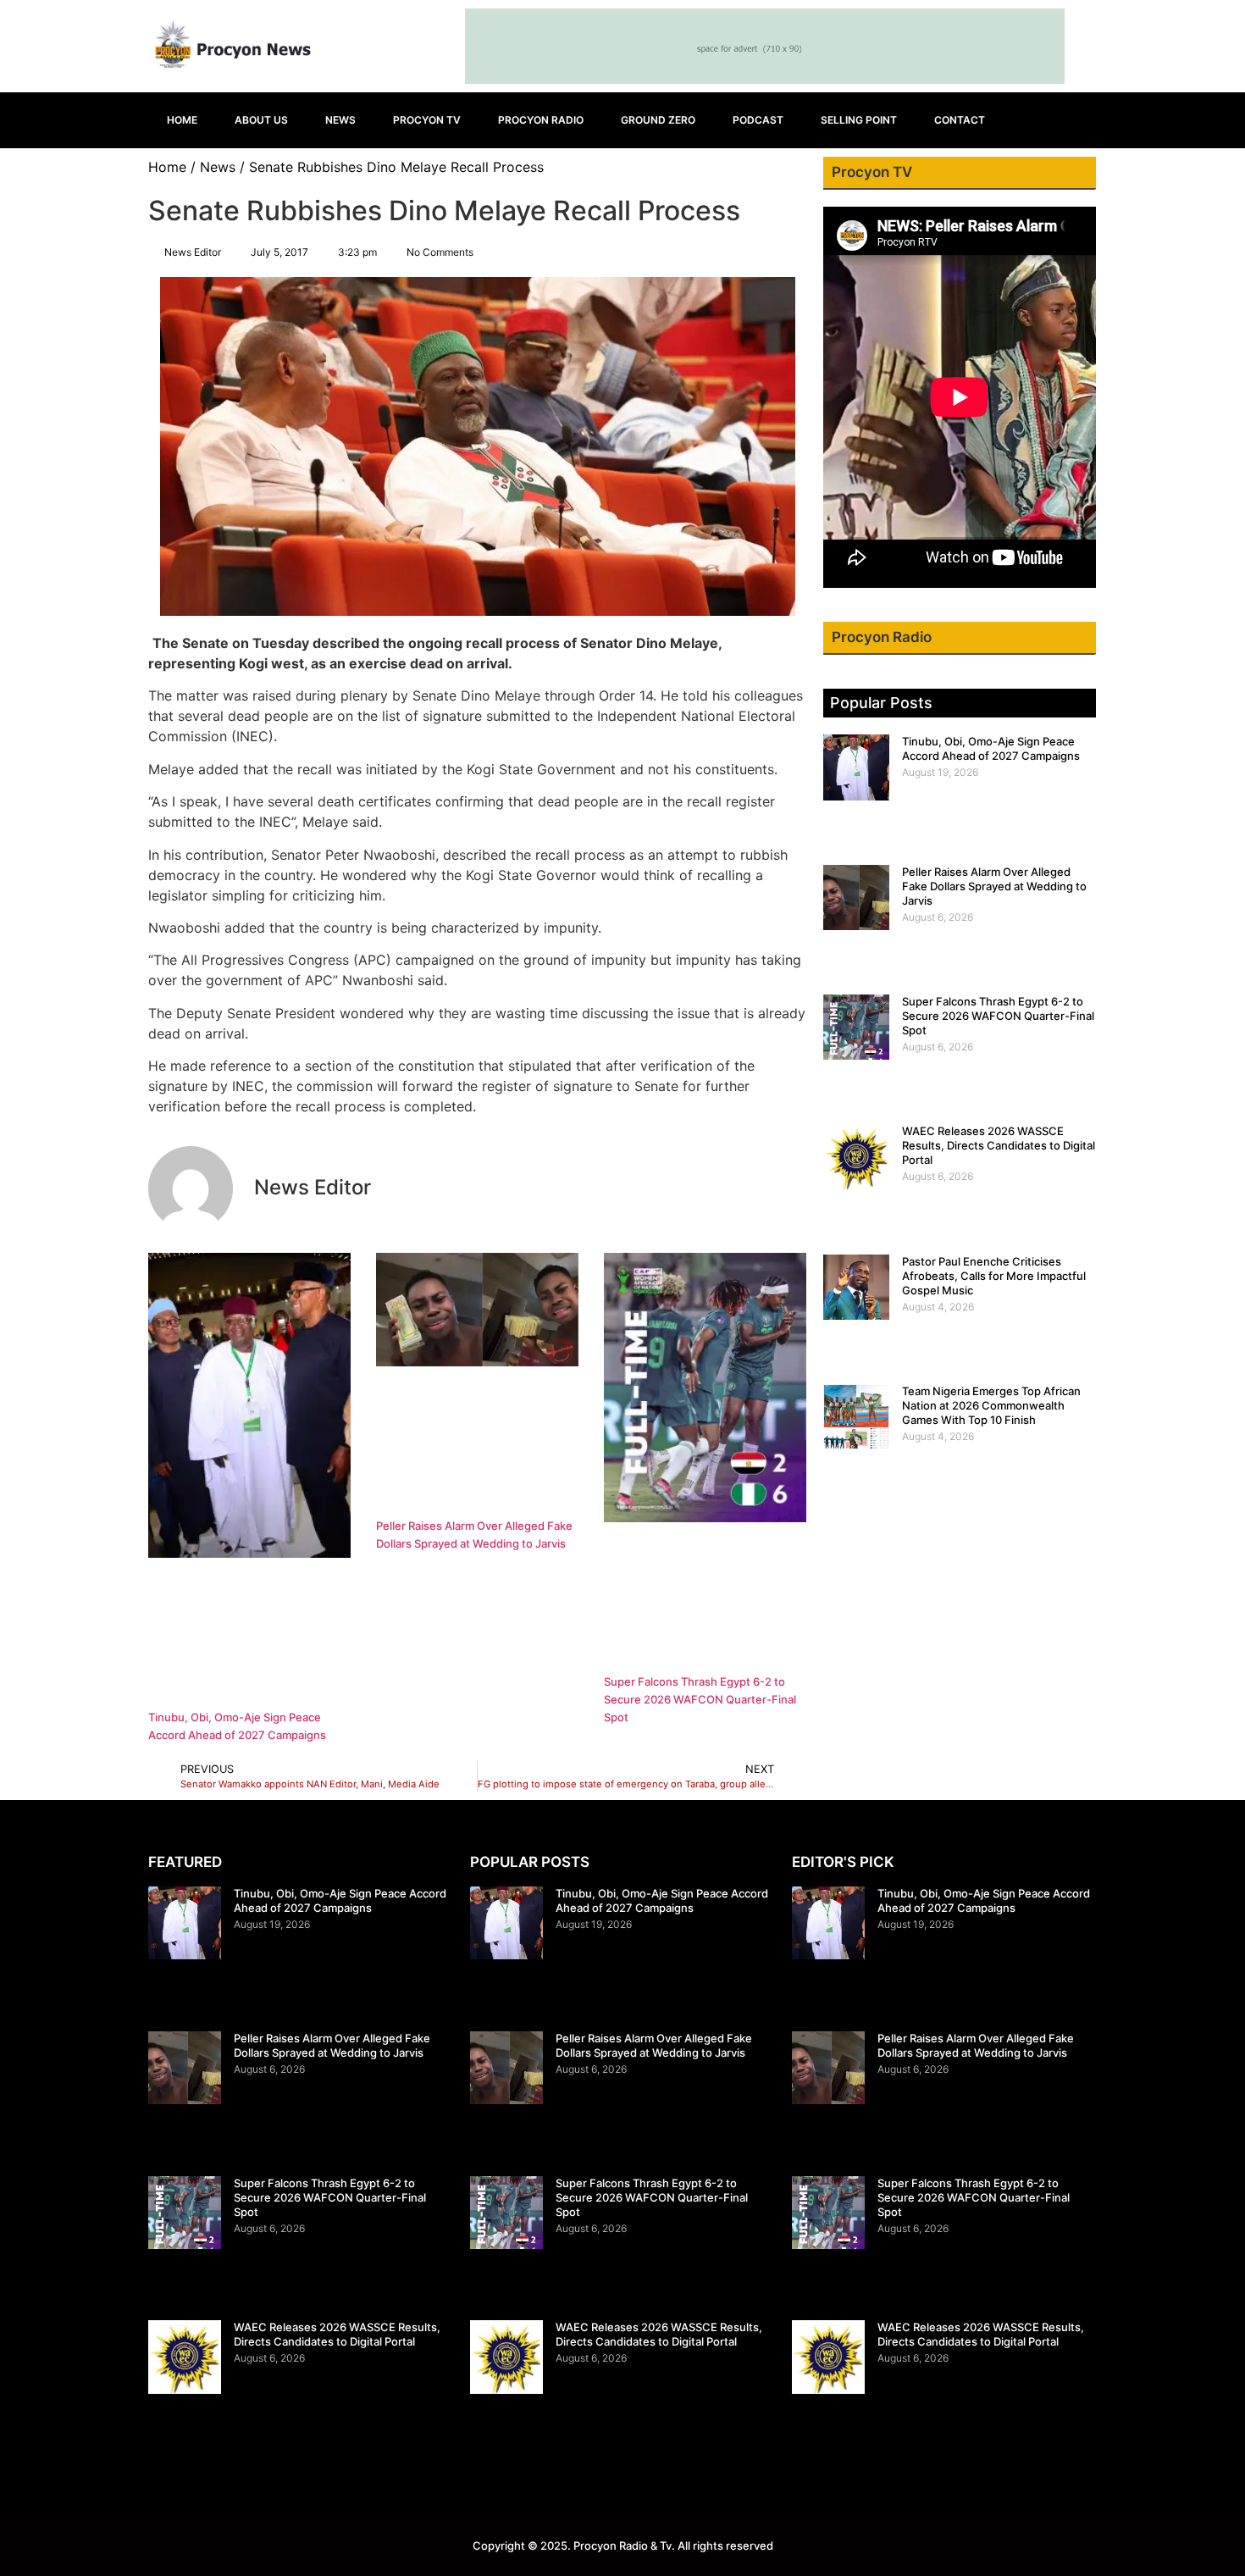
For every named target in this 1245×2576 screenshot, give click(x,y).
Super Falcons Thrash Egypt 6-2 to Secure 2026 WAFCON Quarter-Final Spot (700, 1699)
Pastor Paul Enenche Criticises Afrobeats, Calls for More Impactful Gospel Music (994, 1276)
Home (182, 120)
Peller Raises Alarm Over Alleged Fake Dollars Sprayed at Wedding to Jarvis (994, 886)
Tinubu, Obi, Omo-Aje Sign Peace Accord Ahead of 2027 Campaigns (991, 748)
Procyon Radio (541, 120)
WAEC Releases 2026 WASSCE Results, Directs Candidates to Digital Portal (999, 1145)
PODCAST (758, 120)
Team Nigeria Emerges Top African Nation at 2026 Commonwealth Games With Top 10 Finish (991, 1405)
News (340, 120)
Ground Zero (658, 120)
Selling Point (859, 120)
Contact (960, 120)
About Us (261, 120)
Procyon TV (427, 120)
